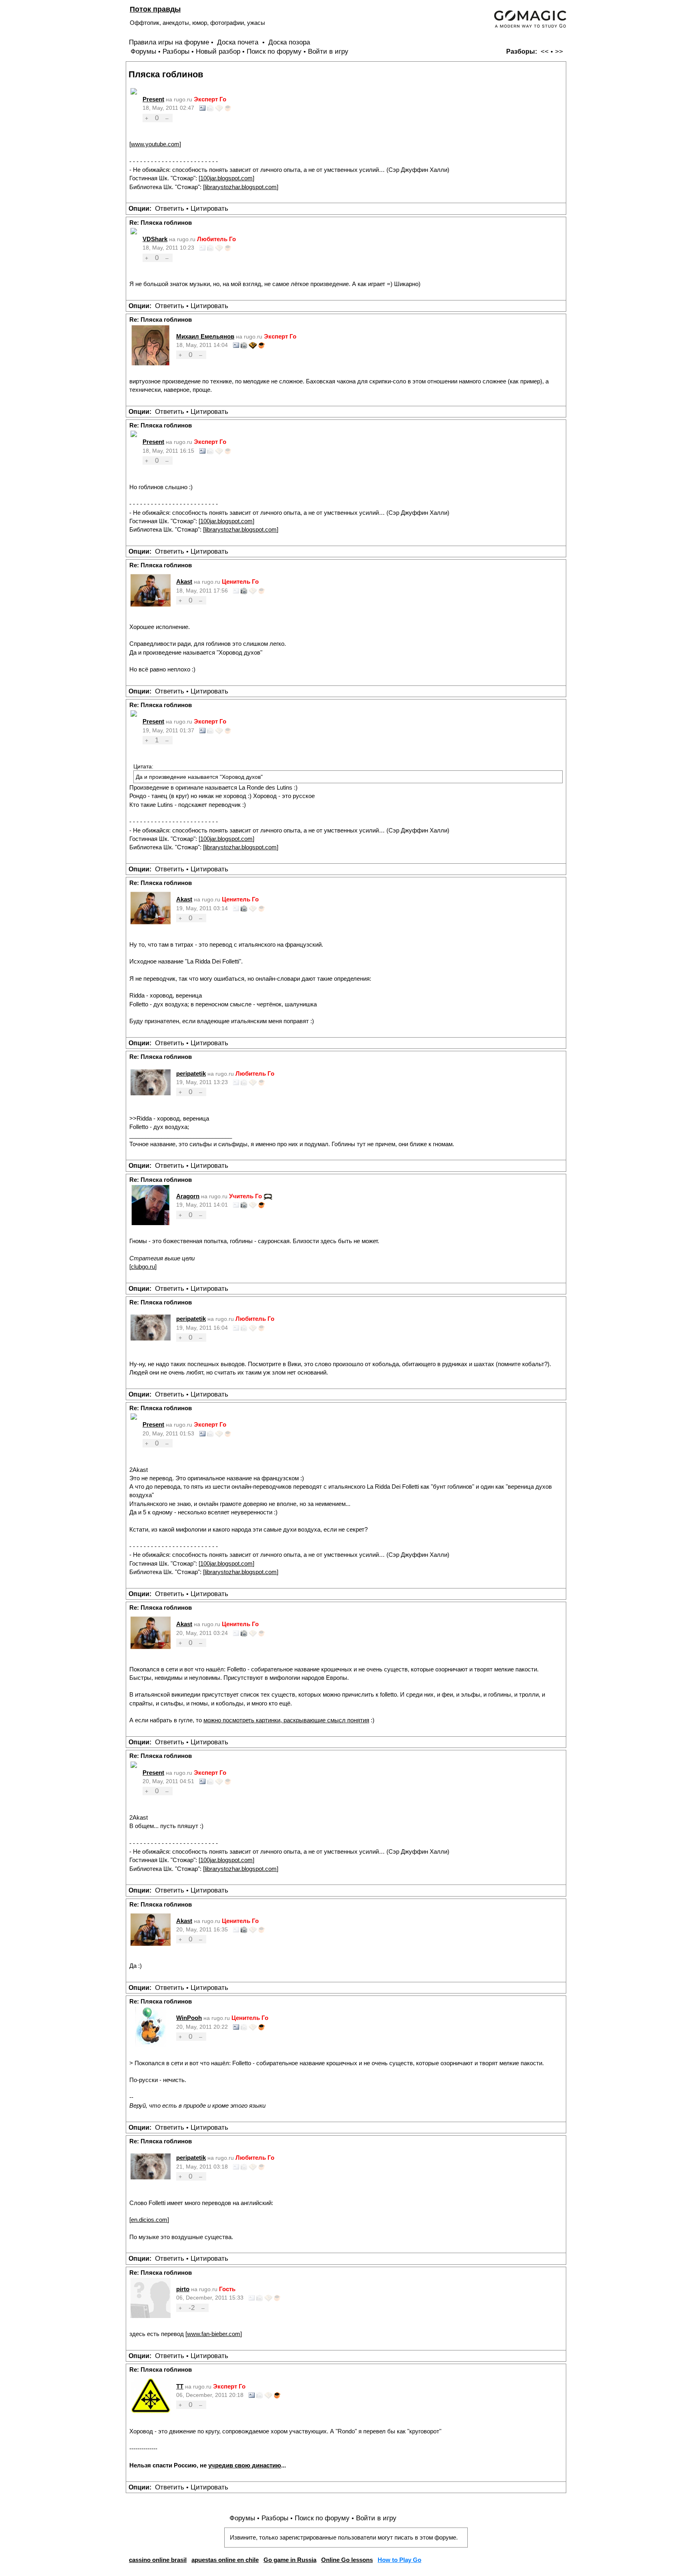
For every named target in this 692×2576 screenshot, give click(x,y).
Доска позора (289, 42)
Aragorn (188, 1196)
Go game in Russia (290, 2560)
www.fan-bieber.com (214, 2334)
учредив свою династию (245, 2465)
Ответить (170, 209)
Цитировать (209, 209)
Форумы (143, 51)
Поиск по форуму (274, 51)
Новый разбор (218, 51)
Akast (184, 582)
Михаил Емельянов (205, 336)
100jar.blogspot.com (226, 178)
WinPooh (189, 2018)
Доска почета (239, 42)
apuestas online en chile (225, 2560)
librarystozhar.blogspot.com (241, 187)
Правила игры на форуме (169, 42)
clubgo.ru (143, 1267)
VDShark (155, 239)
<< (545, 51)
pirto (183, 2289)
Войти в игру (328, 51)
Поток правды (155, 9)
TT (180, 2386)
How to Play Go (399, 2560)
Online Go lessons (347, 2560)
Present (153, 99)
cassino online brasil (158, 2560)
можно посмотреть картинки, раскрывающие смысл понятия (286, 1720)
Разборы (176, 51)
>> (559, 51)
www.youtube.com (155, 144)
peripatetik (191, 1073)
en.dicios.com (149, 2220)
